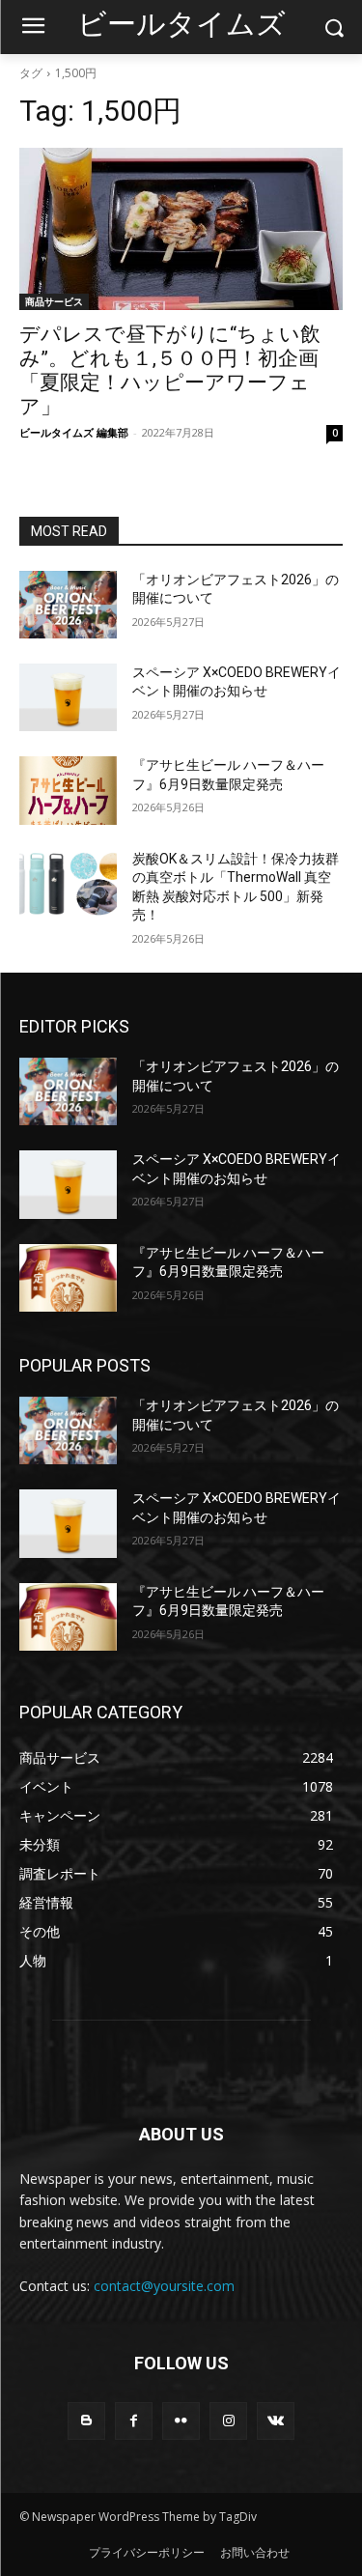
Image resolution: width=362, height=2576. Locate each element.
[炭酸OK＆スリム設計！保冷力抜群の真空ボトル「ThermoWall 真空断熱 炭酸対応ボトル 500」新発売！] (68, 884)
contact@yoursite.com (164, 2286)
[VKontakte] (276, 2421)
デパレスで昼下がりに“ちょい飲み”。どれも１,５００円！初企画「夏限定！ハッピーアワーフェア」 (170, 370)
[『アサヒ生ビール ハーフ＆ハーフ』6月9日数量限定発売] (68, 790)
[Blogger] (86, 2421)
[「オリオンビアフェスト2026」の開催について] (68, 605)
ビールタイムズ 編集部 (74, 432)
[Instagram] (228, 2421)
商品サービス (54, 301)
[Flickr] (181, 2421)
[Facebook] (134, 2421)
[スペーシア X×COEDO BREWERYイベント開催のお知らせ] (68, 697)
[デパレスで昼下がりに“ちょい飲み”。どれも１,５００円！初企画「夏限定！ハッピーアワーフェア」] (181, 229)
